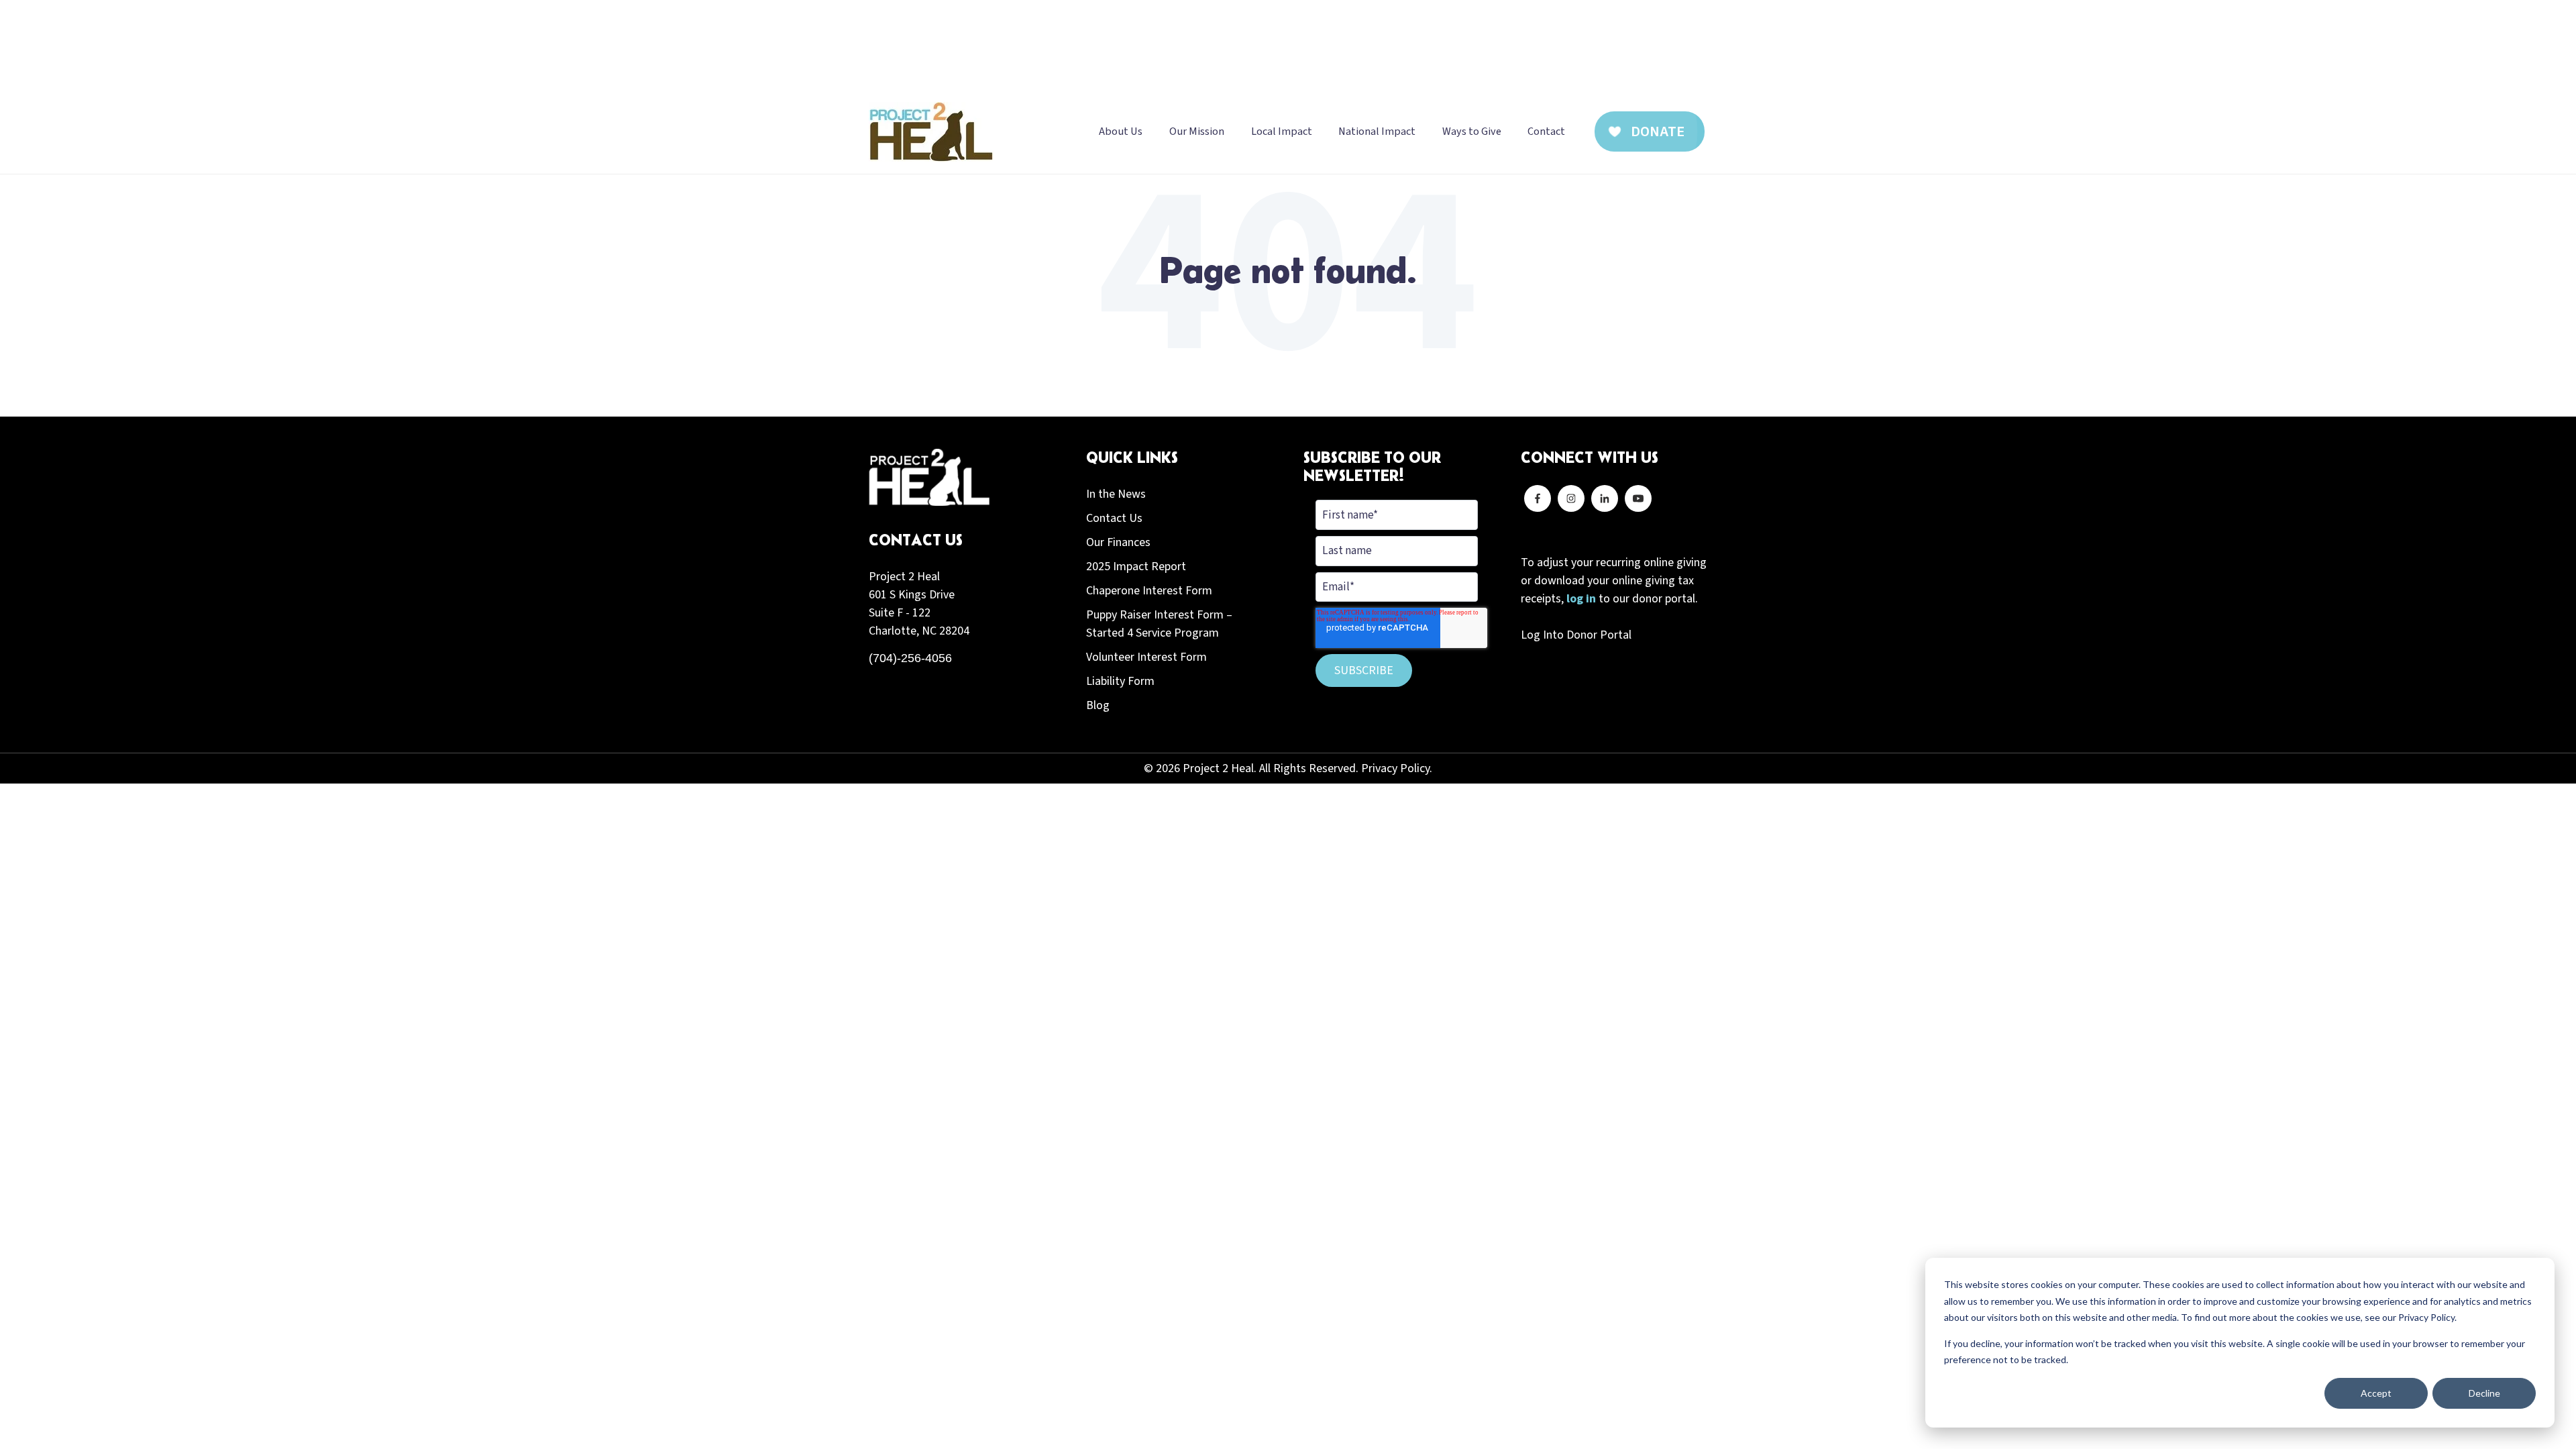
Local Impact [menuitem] (1282, 131)
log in (1581, 599)
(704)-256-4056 (910, 658)
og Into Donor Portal (1579, 635)
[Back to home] (931, 132)
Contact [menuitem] (1546, 131)
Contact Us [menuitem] (1114, 518)
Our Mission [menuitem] (1197, 131)
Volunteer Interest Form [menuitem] (1146, 657)
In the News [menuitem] (1116, 494)
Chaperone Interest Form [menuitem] (1149, 591)
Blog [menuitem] (1098, 705)
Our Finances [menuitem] (1118, 542)
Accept (2376, 1393)
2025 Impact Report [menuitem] (1136, 567)
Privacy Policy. (1397, 768)
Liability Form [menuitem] (1120, 681)
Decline (2484, 1393)
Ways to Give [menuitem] (1472, 131)
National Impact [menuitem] (1377, 131)
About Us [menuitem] (1121, 131)
